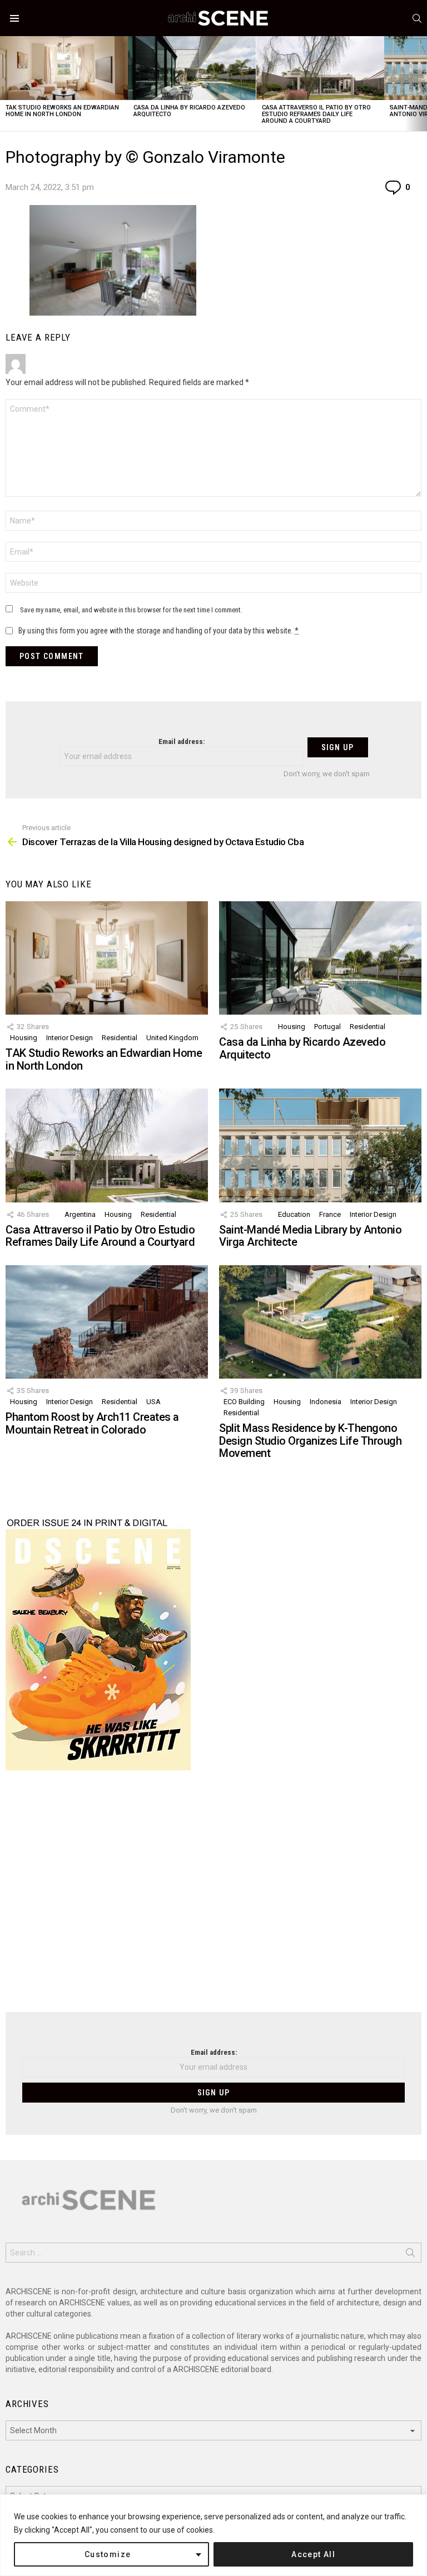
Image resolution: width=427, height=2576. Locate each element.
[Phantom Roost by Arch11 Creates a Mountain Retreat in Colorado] (107, 1322)
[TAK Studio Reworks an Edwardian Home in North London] (64, 68)
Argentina (80, 1214)
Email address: (182, 742)
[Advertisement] (213, 1898)
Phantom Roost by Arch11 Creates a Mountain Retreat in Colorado (92, 1423)
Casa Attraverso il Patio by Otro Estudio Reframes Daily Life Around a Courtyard (316, 114)
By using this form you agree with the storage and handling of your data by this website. (158, 631)
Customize (108, 2554)
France (330, 1214)
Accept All (313, 2554)
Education (294, 1214)
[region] (213, 2535)
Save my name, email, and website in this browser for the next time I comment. (131, 610)
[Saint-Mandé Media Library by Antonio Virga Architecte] (320, 1145)
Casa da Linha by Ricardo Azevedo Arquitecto (189, 111)
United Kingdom (172, 1038)
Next (421, 84)
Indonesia (326, 1402)
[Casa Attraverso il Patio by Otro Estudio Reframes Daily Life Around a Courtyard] (320, 68)
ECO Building (244, 1402)
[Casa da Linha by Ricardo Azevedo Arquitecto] (192, 68)
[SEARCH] (417, 18)
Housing (24, 1038)
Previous (6, 84)
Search (410, 2255)
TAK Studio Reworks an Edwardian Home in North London (62, 111)
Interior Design (69, 1038)
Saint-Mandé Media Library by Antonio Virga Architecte (310, 1236)
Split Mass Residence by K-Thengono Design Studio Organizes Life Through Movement (310, 1441)
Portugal (327, 1027)
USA (153, 1402)
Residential (120, 1038)
